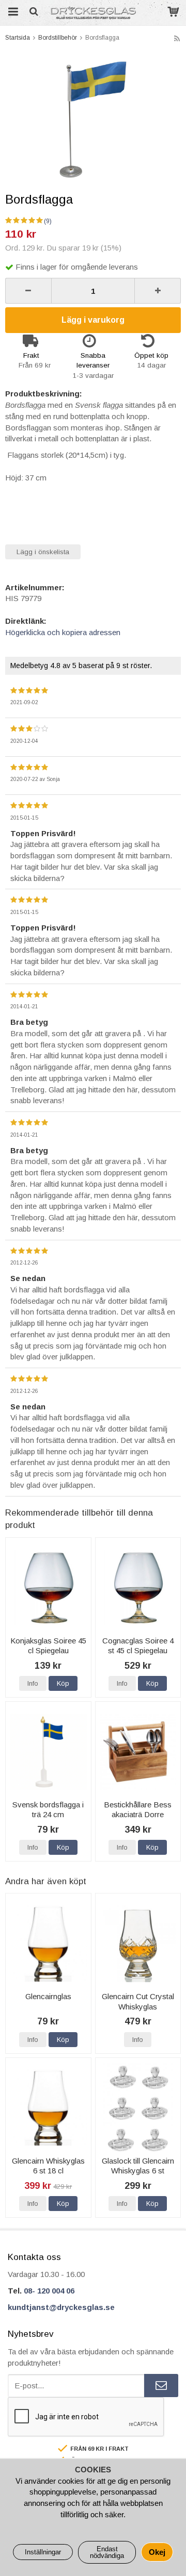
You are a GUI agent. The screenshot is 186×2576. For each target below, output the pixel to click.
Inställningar (43, 2552)
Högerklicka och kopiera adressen (63, 632)
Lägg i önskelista (43, 552)
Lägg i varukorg (93, 320)
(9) (48, 221)
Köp (63, 1683)
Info (33, 1683)
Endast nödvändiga (107, 2552)
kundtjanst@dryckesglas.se (61, 2307)
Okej (157, 2552)
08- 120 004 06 (49, 2291)
